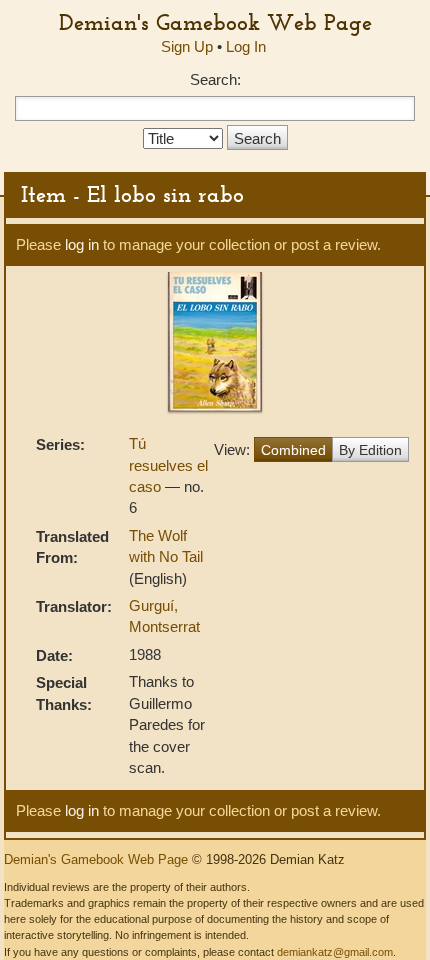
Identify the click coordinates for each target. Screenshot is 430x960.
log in (82, 244)
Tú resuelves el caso (168, 465)
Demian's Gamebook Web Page (215, 22)
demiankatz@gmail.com (335, 952)
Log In (246, 46)
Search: (215, 79)
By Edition (370, 450)
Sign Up (187, 46)
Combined (293, 450)
